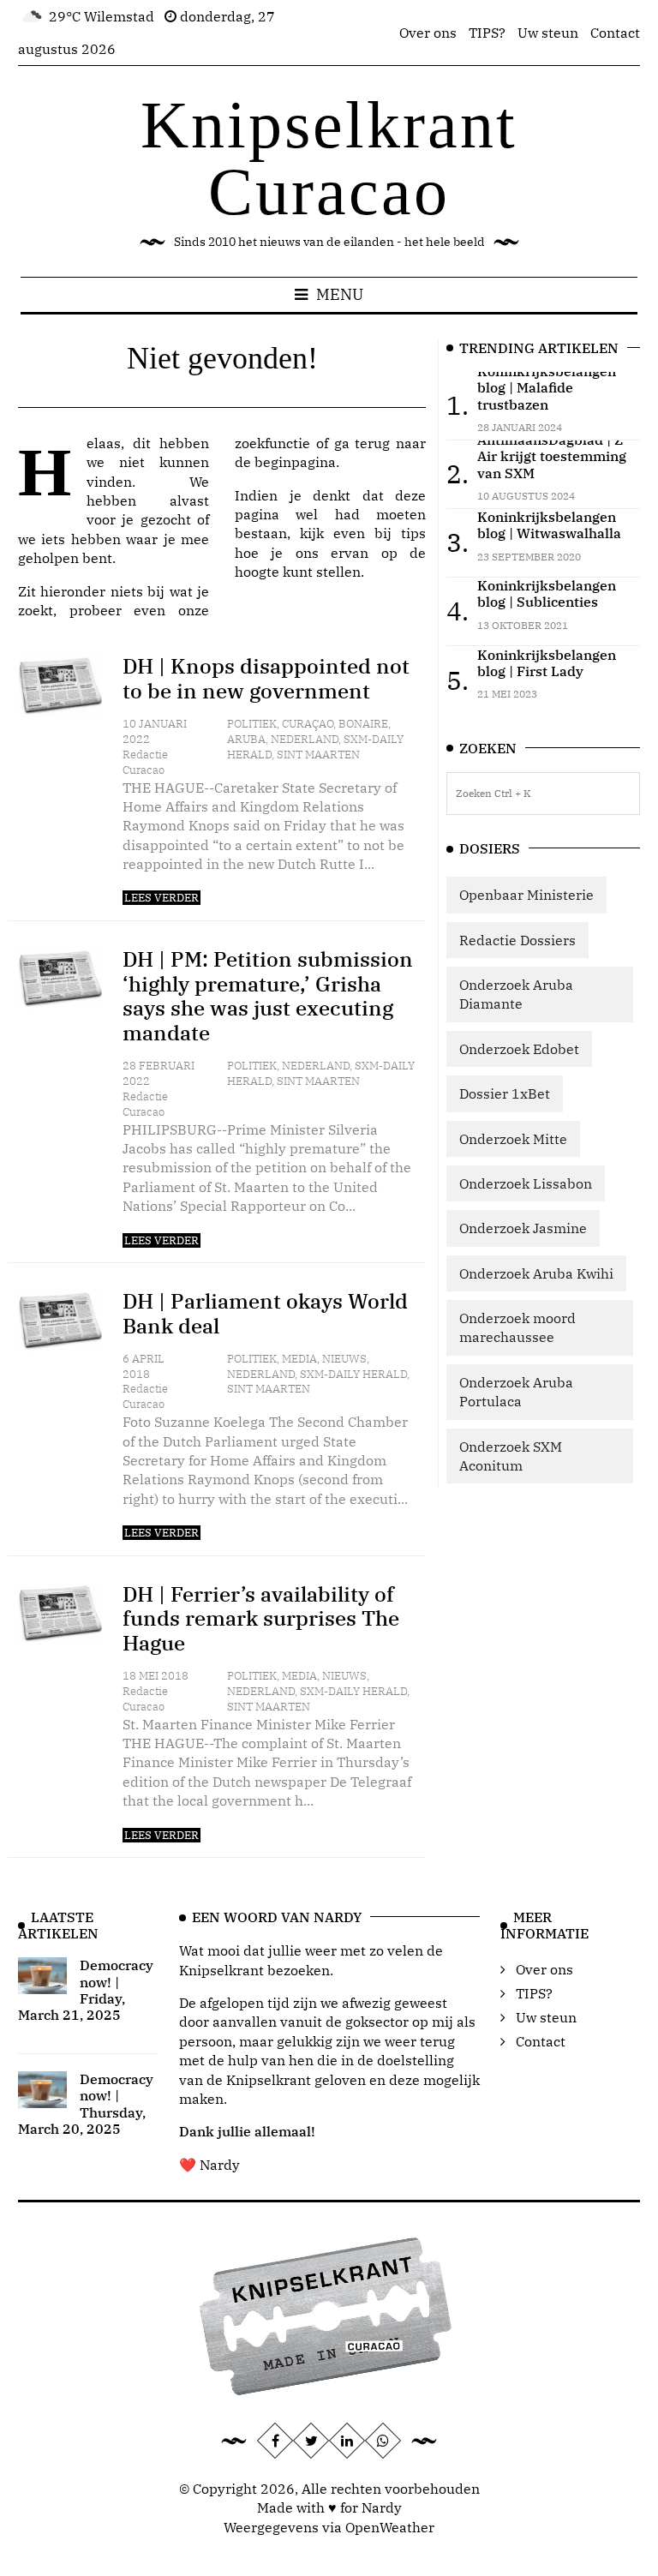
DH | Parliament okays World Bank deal (265, 1313)
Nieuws (344, 1359)
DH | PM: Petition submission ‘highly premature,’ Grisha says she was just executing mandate (268, 996)
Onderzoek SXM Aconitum (511, 1456)
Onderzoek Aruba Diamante (516, 994)
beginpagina (295, 462)
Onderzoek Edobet (519, 1049)
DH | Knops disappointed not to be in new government (266, 678)
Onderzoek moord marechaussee (517, 1327)
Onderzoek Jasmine (523, 1228)
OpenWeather (390, 2527)
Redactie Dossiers (517, 940)
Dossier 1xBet (505, 1093)
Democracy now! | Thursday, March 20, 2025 (86, 2104)
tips (413, 533)
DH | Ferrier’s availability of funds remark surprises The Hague (261, 1619)
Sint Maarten (318, 755)
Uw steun (548, 33)
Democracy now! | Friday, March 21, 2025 (86, 1990)
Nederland (305, 739)
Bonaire (363, 724)
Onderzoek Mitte (513, 1139)
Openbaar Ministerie (526, 895)
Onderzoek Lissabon (526, 1183)
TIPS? (487, 33)
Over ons (428, 33)
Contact (615, 33)
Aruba (246, 739)
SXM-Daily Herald (353, 1374)
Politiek (252, 724)
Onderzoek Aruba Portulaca (516, 1392)
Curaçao (308, 724)
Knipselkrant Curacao (329, 158)
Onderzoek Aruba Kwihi (536, 1273)
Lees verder (162, 898)
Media (299, 1359)
